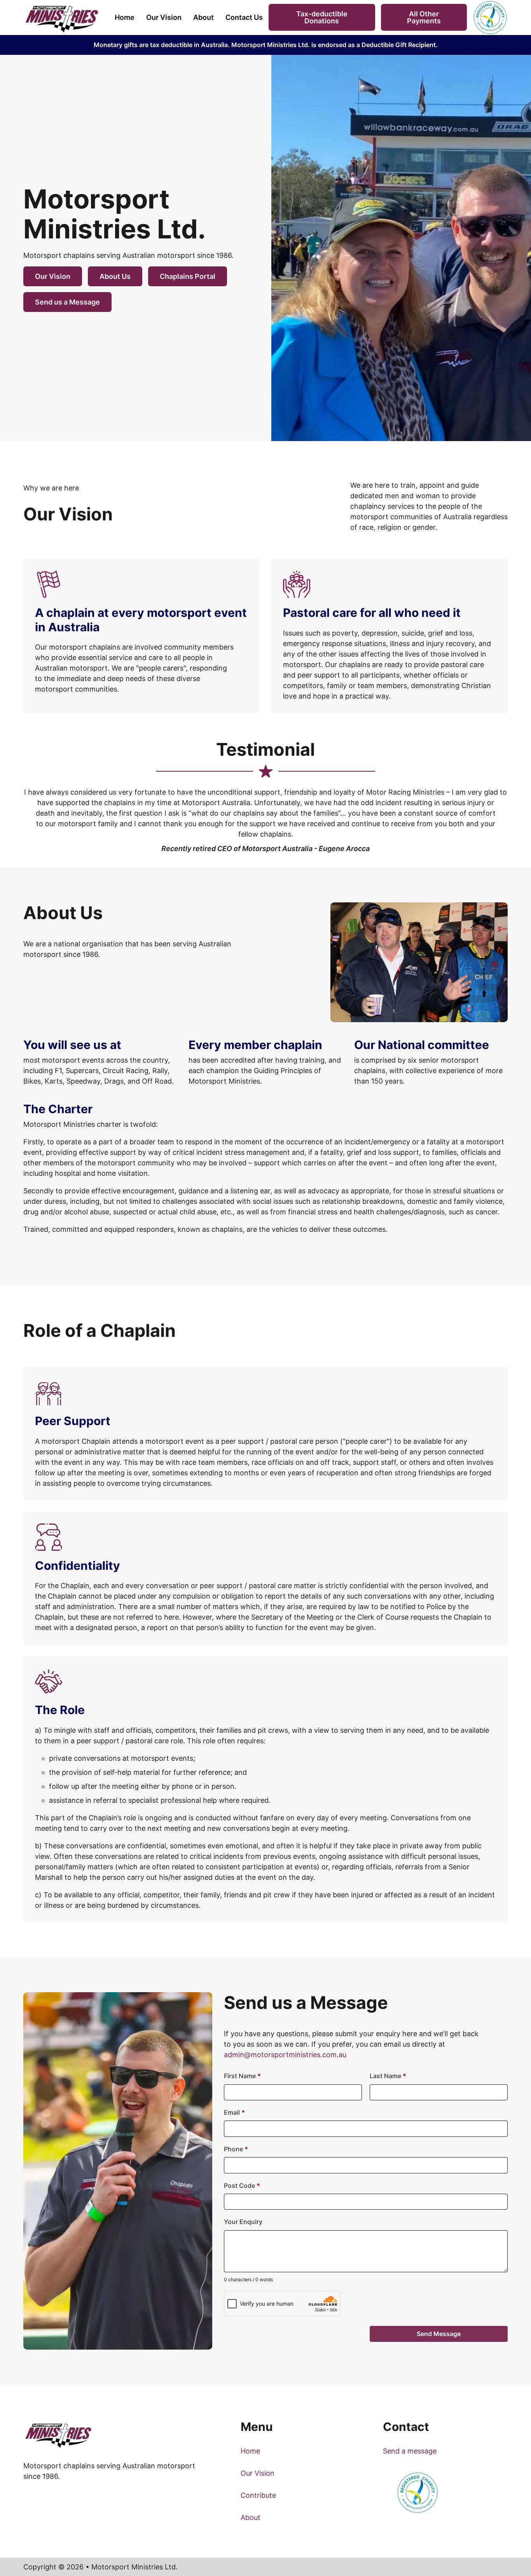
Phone (236, 2149)
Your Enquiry (243, 2222)
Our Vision (164, 17)
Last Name (388, 2076)
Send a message (410, 2451)
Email (234, 2112)
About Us (115, 276)
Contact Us (244, 17)
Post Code (242, 2185)
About (203, 17)
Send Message (439, 2334)
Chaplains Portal (188, 276)
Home (125, 17)
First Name (242, 2076)
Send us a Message (67, 302)
